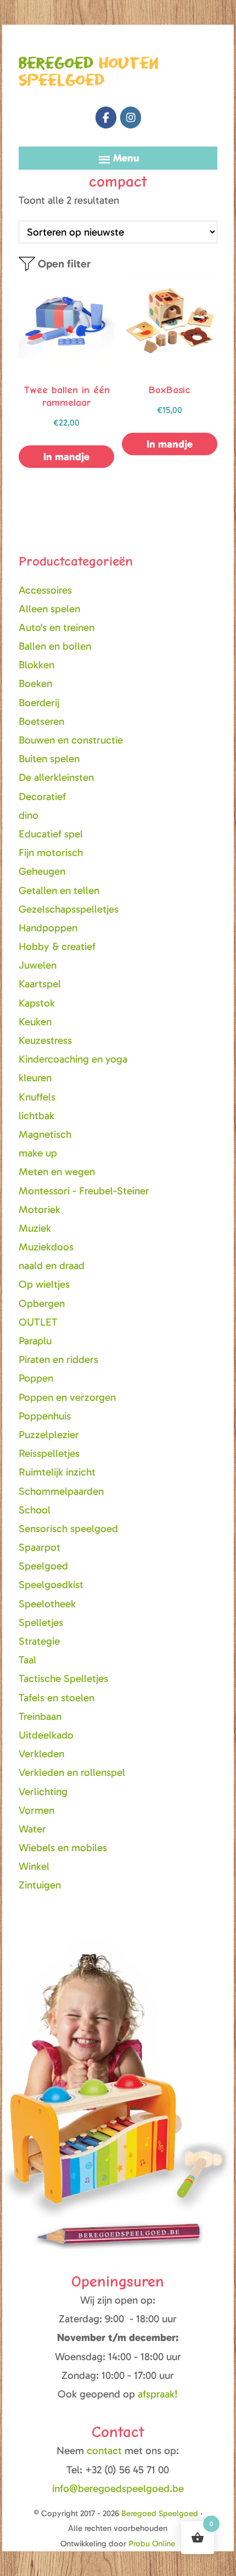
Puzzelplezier (49, 1435)
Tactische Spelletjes (63, 1678)
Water (32, 1829)
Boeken (35, 683)
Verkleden (41, 1754)
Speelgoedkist (51, 1585)
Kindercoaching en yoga (73, 1059)
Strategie (39, 1641)
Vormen (36, 1810)
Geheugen (42, 871)
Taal (27, 1660)
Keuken (35, 1022)
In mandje (170, 444)
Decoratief (42, 797)
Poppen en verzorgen (67, 1397)
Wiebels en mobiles (63, 1848)
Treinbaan (40, 1716)
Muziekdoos (46, 1247)
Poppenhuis (45, 1416)
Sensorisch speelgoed (68, 1529)
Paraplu (35, 1341)
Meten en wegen (57, 1172)
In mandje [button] (66, 457)
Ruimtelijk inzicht (57, 1472)
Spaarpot (40, 1547)
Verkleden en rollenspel (72, 1772)
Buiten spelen (49, 759)
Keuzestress (45, 1040)
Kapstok (37, 1003)
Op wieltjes (44, 1284)
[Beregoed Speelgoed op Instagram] (131, 118)
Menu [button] (126, 158)
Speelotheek (47, 1604)
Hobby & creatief (57, 946)
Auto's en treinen (57, 627)
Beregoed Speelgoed (160, 2513)
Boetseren (41, 721)
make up (38, 1153)
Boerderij (39, 703)
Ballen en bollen (55, 646)
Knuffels (37, 1097)
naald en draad (52, 1265)
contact (106, 2451)
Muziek (35, 1228)
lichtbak (36, 1116)
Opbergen (42, 1303)
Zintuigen (40, 1885)
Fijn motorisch (51, 853)
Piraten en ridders (58, 1359)
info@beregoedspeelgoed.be (118, 2488)
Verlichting (43, 1792)
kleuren (35, 1078)
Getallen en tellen (59, 890)
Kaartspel (40, 984)
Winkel (34, 1866)
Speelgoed (43, 1566)
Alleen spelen (49, 609)
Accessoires (45, 590)
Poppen (36, 1378)
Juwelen (38, 965)
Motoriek (40, 1209)
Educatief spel (51, 834)
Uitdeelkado (46, 1735)
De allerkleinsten (56, 777)
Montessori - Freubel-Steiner (84, 1191)
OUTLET (38, 1322)
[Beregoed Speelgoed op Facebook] (106, 118)
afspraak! (158, 2394)
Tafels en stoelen (57, 1698)
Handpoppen (48, 928)
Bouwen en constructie (71, 740)
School (35, 1510)
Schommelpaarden (61, 1491)
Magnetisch (45, 1134)
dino (29, 815)
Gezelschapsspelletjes (69, 909)
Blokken (36, 665)
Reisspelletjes (49, 1453)
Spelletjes (41, 1622)
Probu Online (152, 2544)
